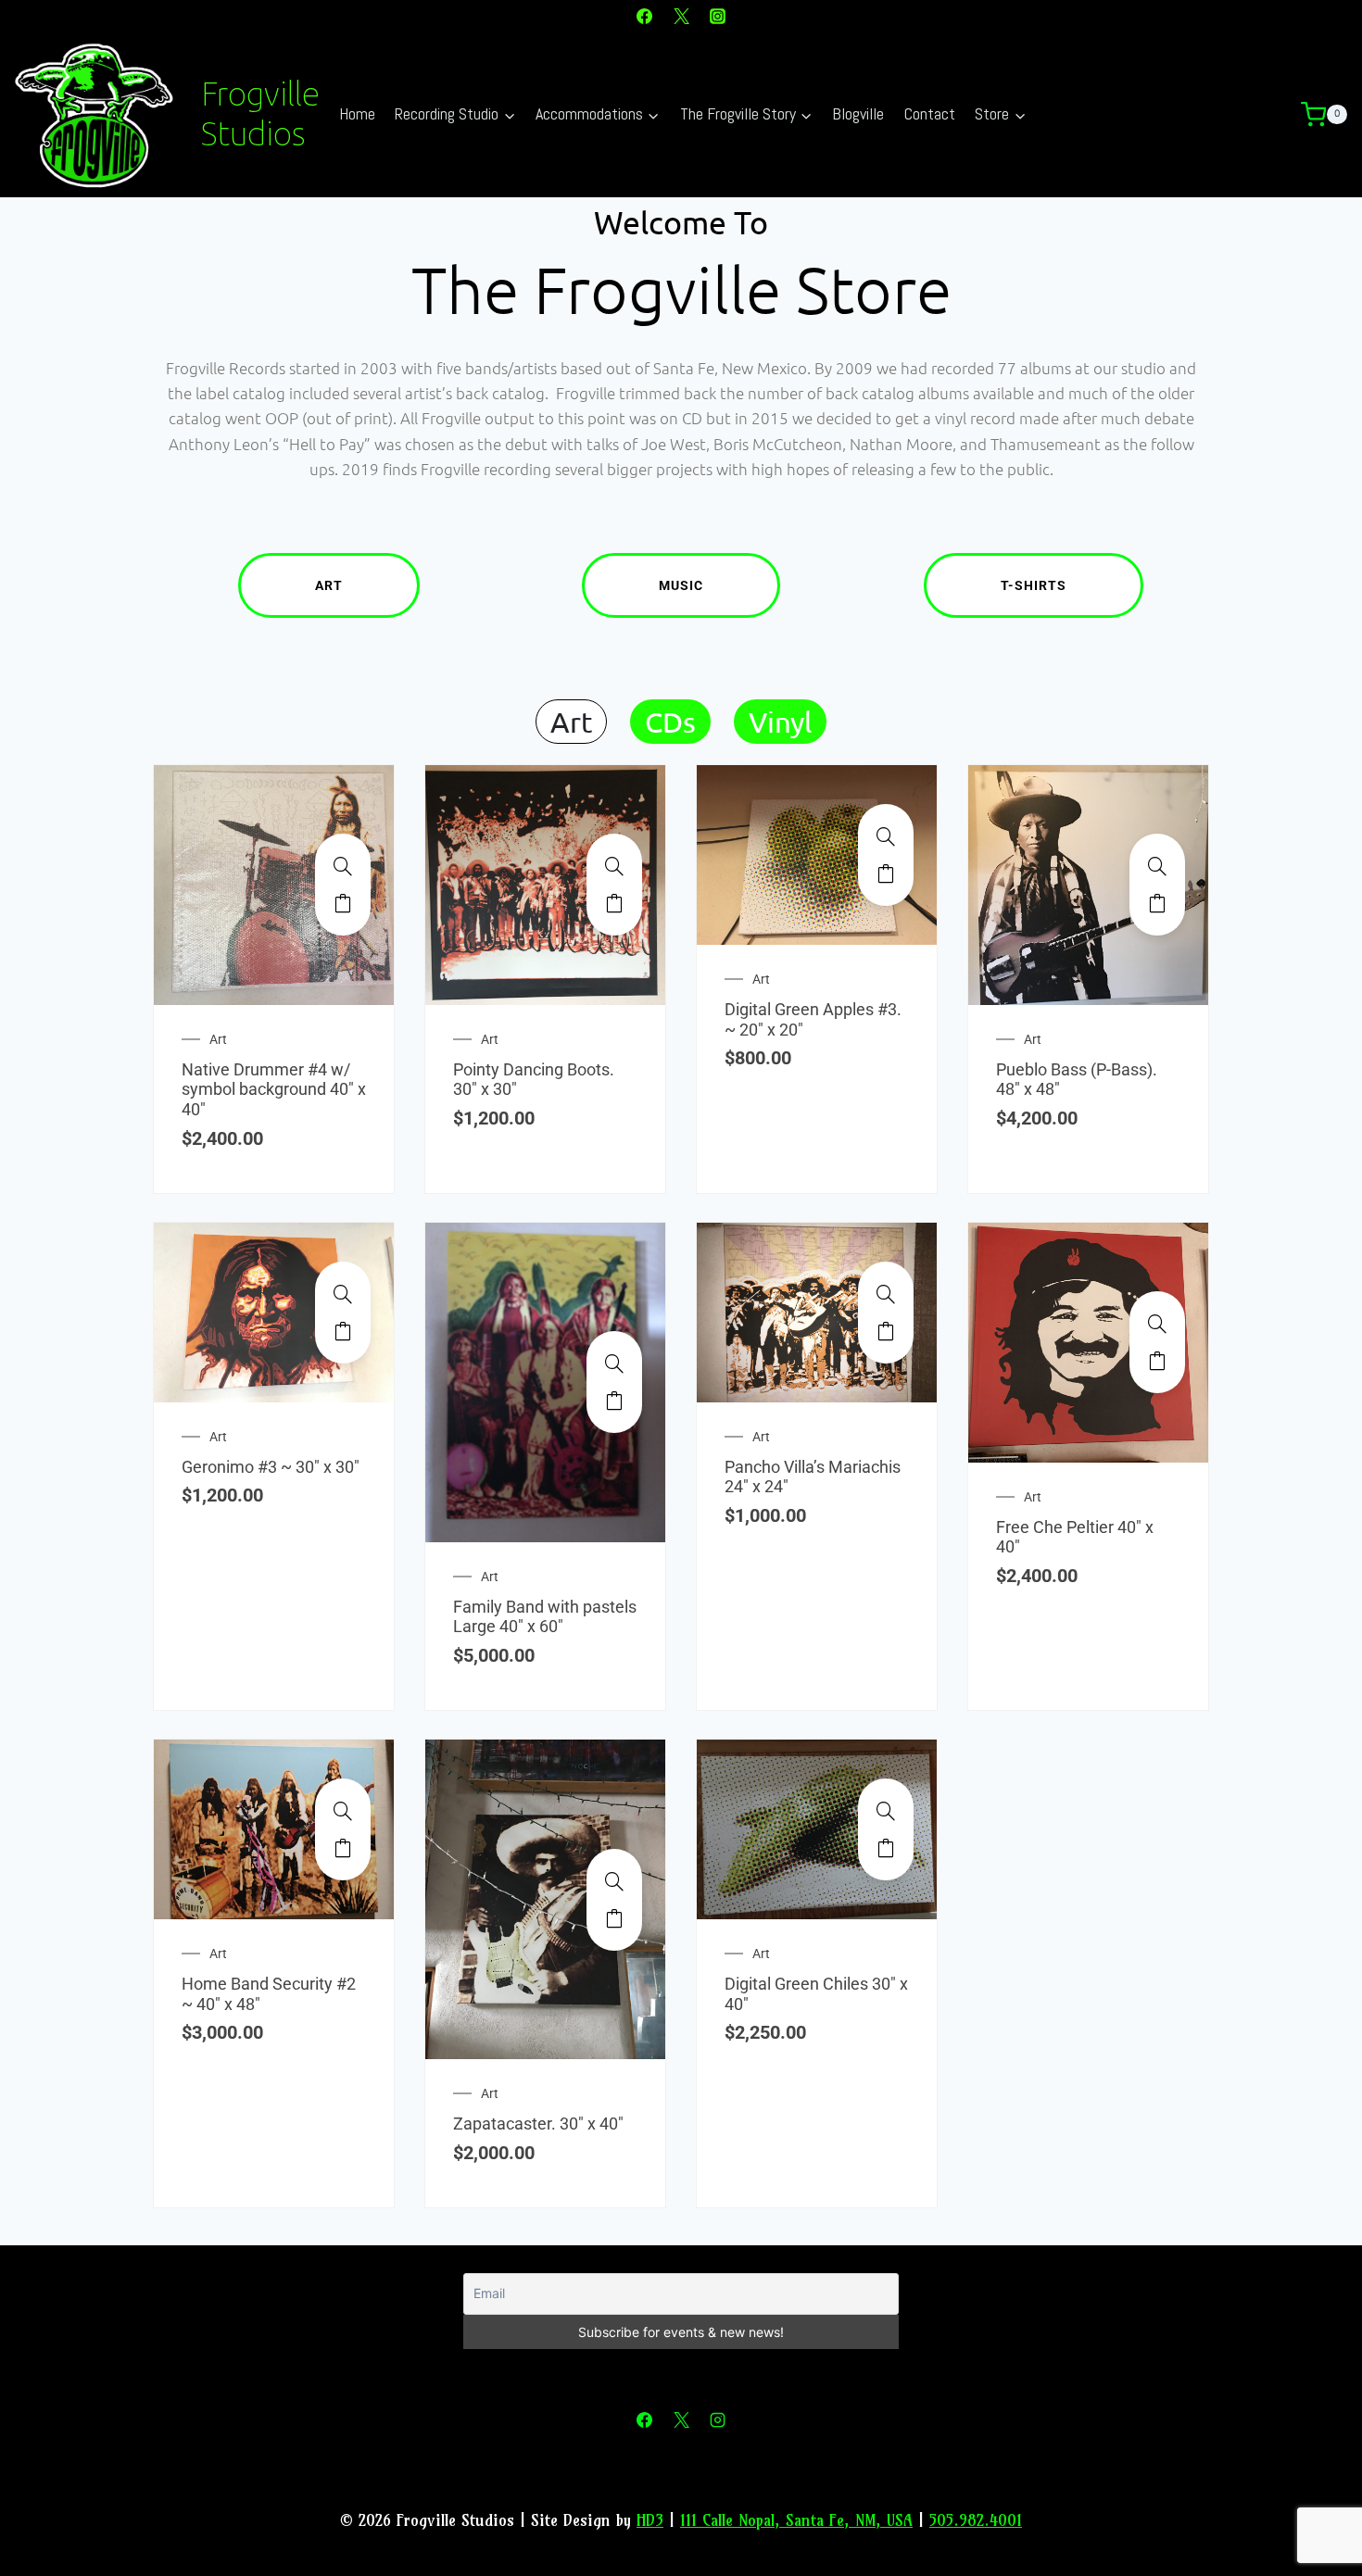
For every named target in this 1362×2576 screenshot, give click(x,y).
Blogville (858, 113)
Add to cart (343, 903)
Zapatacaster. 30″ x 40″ (538, 2124)
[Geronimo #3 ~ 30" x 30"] (343, 1294)
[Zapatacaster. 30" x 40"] (614, 1881)
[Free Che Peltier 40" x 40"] (1157, 1324)
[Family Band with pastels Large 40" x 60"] (614, 1363)
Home (357, 113)
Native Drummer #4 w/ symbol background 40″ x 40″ (274, 1089)
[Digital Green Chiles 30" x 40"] (886, 1811)
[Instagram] (717, 16)
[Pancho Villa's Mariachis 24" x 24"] (886, 1294)
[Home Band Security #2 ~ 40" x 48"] (343, 1811)
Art (329, 585)
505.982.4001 (976, 2520)
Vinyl (780, 722)
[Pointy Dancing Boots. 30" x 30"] (614, 866)
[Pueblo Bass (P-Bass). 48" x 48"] (1157, 866)
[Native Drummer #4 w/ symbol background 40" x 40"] (343, 866)
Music (681, 585)
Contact (930, 113)
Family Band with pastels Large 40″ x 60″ (545, 1617)
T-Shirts (1034, 585)
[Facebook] (645, 16)
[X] (681, 16)
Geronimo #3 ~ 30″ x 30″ (271, 1467)
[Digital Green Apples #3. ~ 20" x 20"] (886, 836)
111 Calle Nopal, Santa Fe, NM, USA (796, 2520)
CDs (670, 722)
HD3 (650, 2520)
